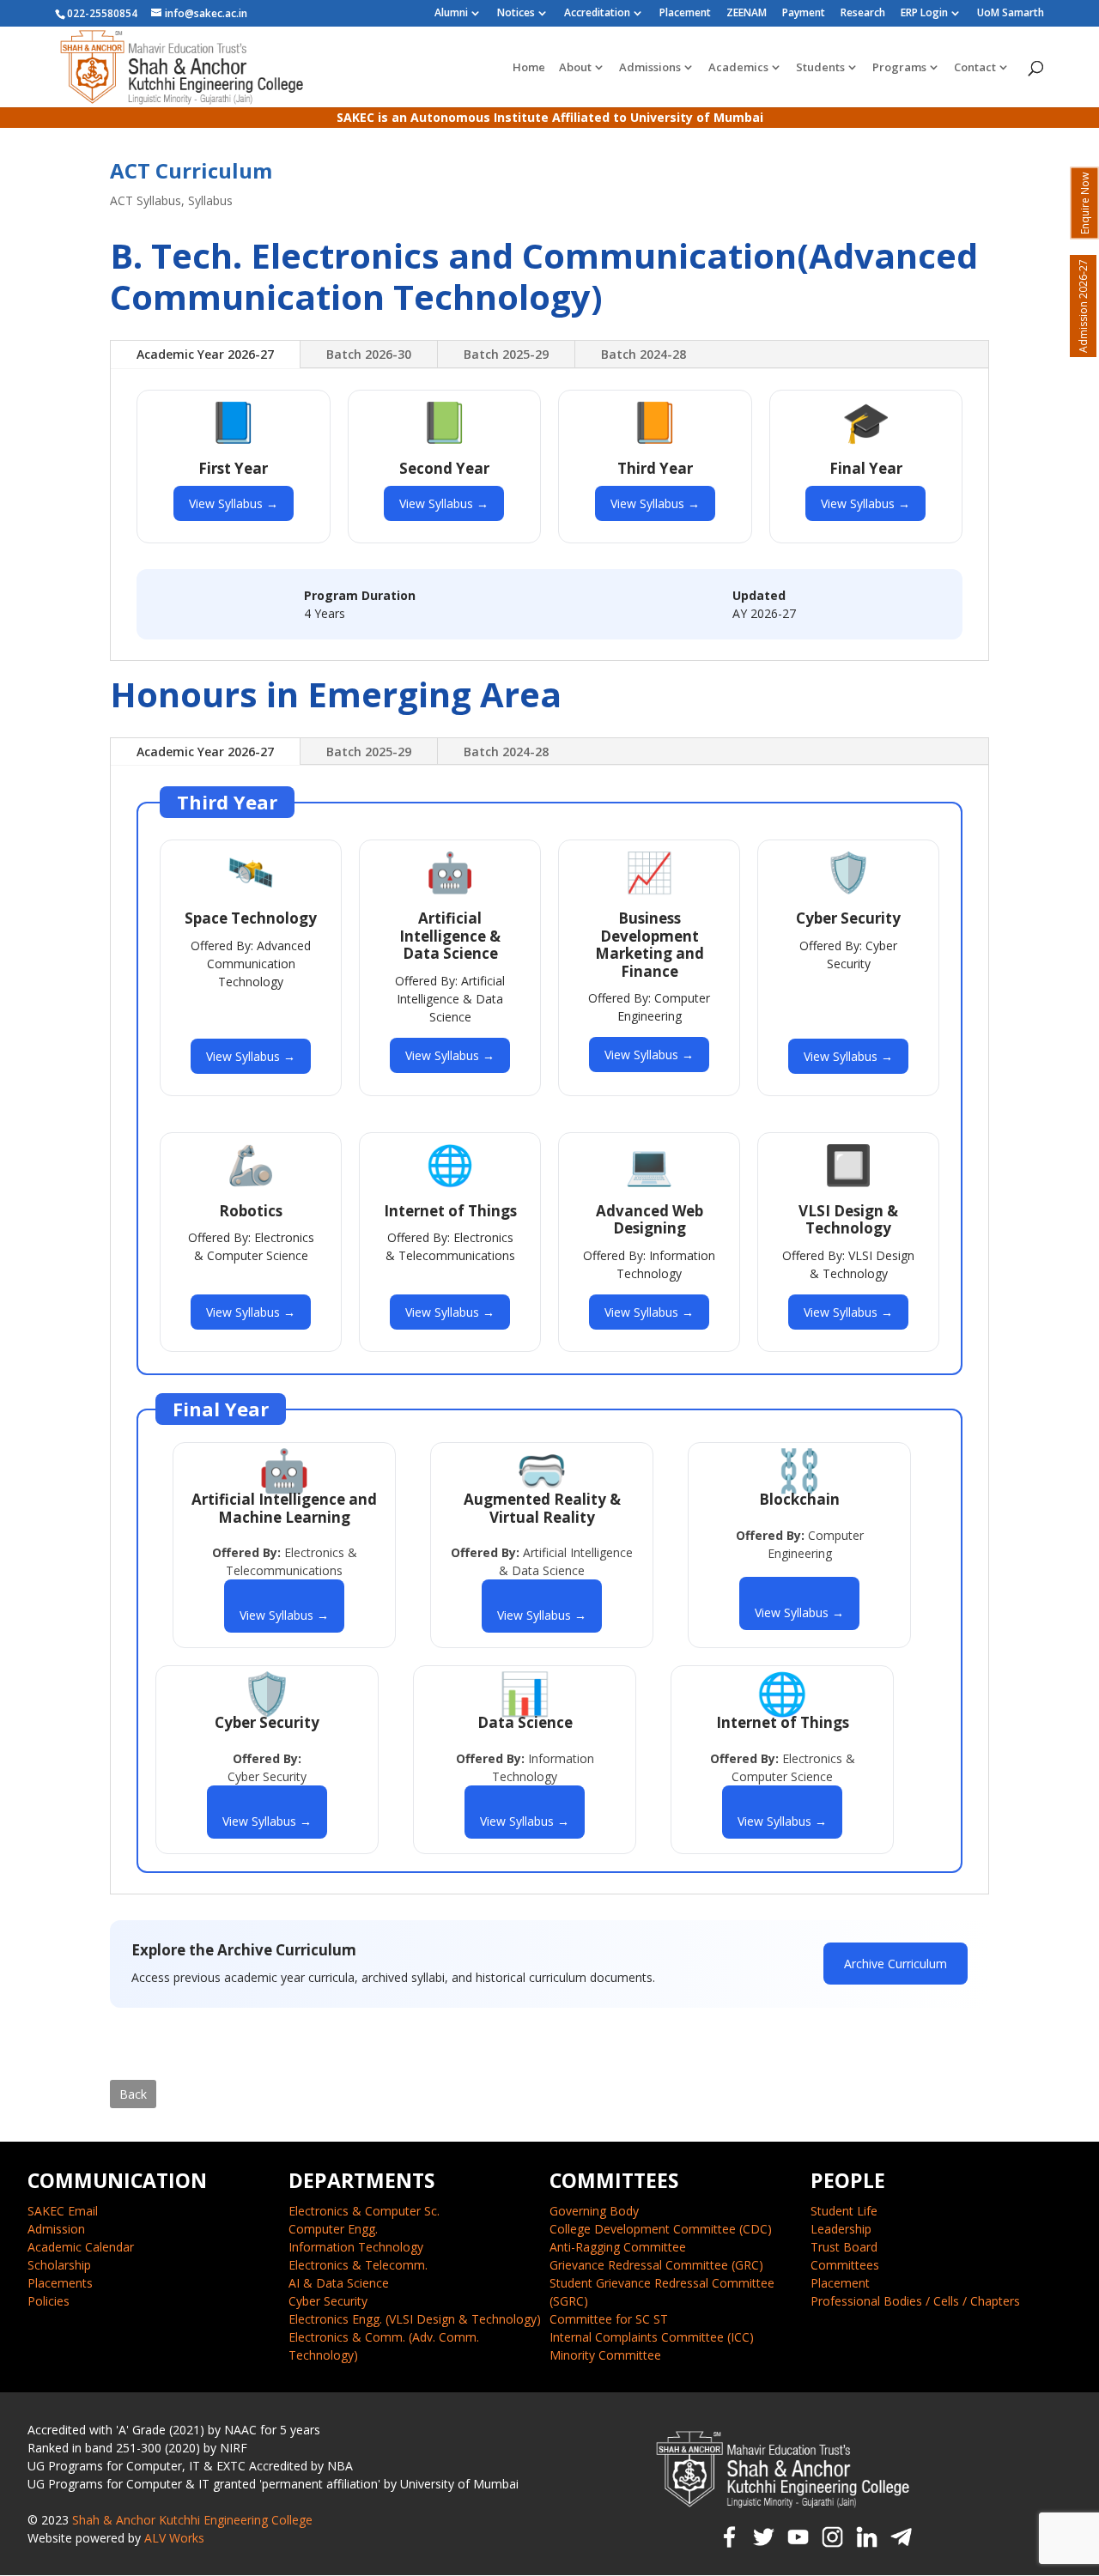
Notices (516, 14)
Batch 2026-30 (369, 354)
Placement (685, 14)
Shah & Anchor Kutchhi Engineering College (192, 2520)
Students (820, 68)
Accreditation (597, 14)
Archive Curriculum (896, 1964)
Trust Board (844, 2247)
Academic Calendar (81, 2247)
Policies (49, 2301)
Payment (804, 14)
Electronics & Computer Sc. (364, 2211)
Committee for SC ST (609, 2319)
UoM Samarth (1011, 14)
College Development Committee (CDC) (661, 2229)
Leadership (841, 2229)
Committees (845, 2265)
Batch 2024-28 (644, 354)
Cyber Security (328, 2301)
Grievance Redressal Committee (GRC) (656, 2265)
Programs (899, 68)
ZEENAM (747, 14)
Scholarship (59, 2265)
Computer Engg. (333, 2229)
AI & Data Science (339, 2283)
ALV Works (174, 2538)
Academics (738, 68)
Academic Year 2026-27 (205, 354)
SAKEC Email (63, 2211)
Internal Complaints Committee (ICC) (652, 2337)
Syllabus (210, 200)
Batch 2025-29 (506, 354)
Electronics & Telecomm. (358, 2265)
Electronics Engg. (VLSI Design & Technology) (415, 2319)
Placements (60, 2283)
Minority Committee (605, 2355)
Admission (56, 2229)
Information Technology (356, 2247)
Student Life (844, 2211)
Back (133, 2094)
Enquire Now (1085, 203)
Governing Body (594, 2211)
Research (863, 14)
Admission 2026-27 (1083, 306)
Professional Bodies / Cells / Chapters (915, 2301)
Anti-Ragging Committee (618, 2247)
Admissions (650, 68)
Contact (975, 68)
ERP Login (924, 14)
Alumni (451, 14)
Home (529, 68)
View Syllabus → (234, 503)
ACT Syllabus (146, 200)
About (575, 68)
